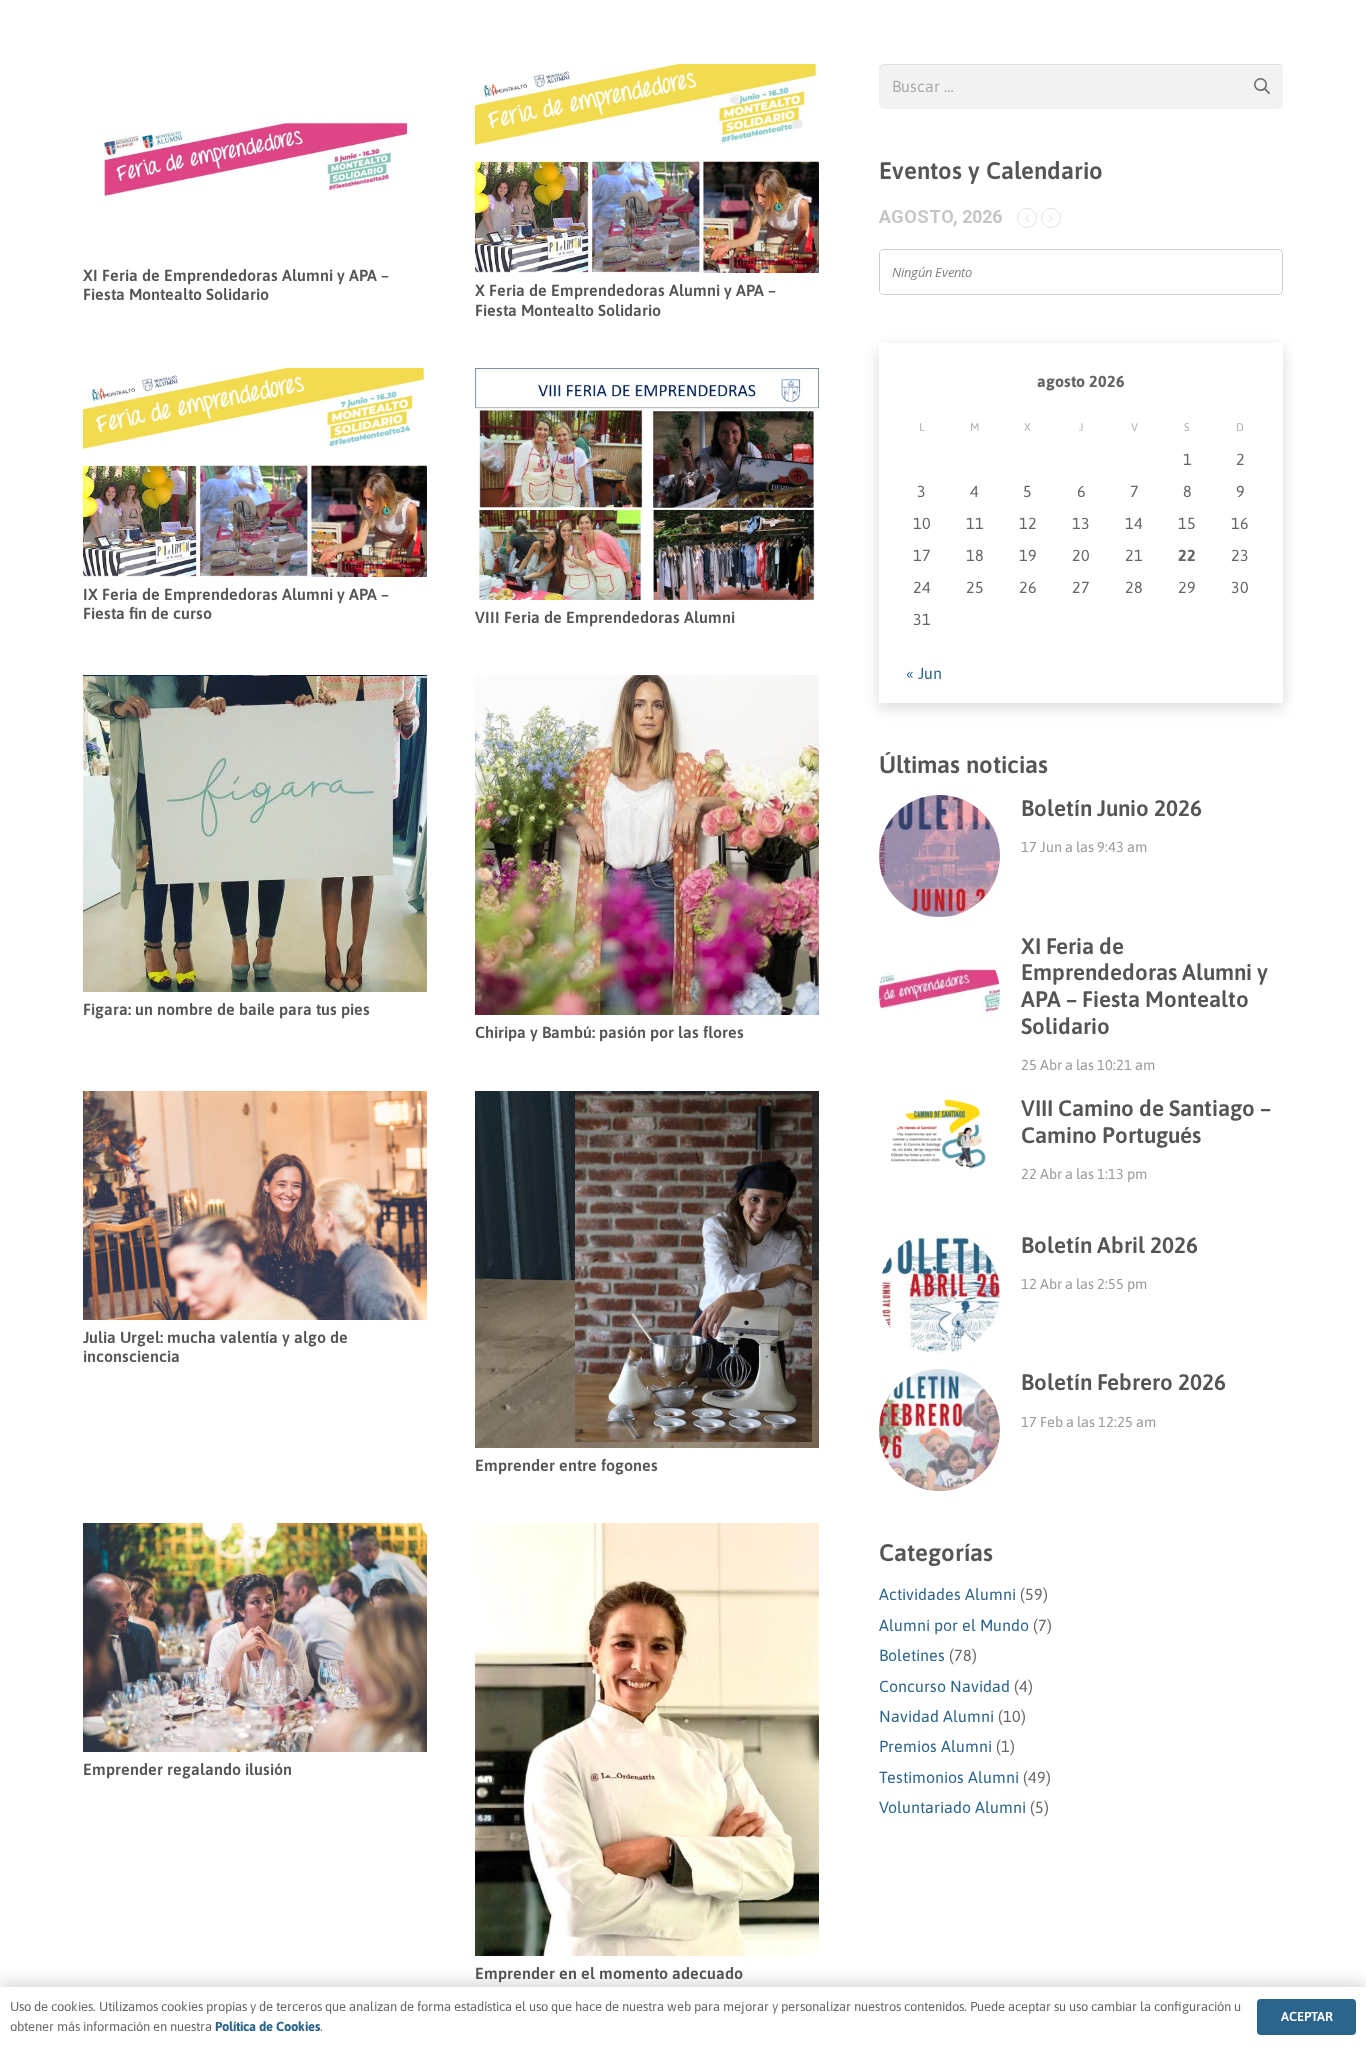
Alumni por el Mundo (954, 1625)
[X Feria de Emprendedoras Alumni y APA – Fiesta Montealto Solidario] (647, 78)
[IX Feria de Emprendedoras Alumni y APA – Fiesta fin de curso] (255, 382)
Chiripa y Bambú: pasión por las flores (609, 1032)
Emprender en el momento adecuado (609, 1973)
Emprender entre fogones (566, 1465)
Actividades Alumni (947, 1594)
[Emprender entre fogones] (647, 1105)
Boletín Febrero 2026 (1123, 1382)
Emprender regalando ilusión (187, 1769)
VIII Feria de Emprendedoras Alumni (605, 617)
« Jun (924, 673)
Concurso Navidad (944, 1686)
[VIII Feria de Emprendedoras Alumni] (647, 382)
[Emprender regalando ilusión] (255, 1537)
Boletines (912, 1655)
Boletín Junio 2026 (1111, 808)
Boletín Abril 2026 (1109, 1245)
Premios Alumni (935, 1746)
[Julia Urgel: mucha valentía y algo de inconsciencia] (255, 1105)
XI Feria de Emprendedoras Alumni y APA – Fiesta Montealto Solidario (236, 284)
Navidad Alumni (936, 1716)
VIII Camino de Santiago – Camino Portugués (1146, 1121)
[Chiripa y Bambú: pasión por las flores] (647, 689)
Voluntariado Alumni (952, 1807)
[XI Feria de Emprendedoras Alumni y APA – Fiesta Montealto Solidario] (255, 78)
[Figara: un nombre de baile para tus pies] (255, 689)
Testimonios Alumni (949, 1777)
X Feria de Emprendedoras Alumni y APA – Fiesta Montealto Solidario (625, 299)
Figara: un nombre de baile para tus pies (226, 1009)
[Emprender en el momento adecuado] (647, 1537)
